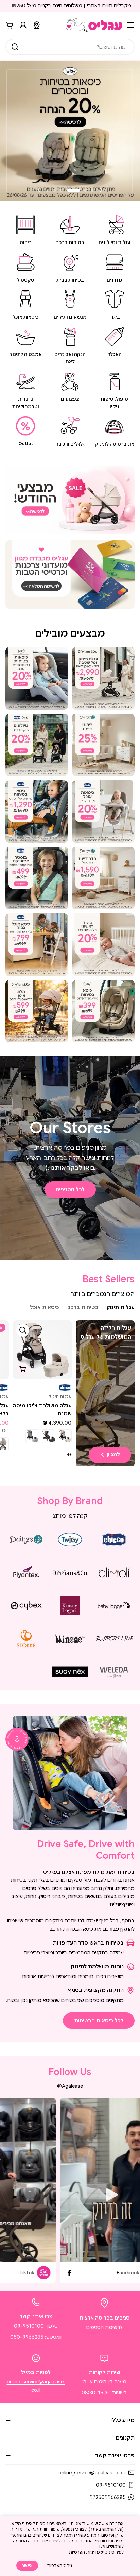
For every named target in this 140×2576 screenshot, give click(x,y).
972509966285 (108, 2497)
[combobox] (70, 47)
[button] (92, 190)
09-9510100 (29, 2326)
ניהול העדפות (59, 2566)
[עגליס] (70, 500)
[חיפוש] (15, 47)
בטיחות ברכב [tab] (83, 1307)
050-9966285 (27, 2337)
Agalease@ (70, 2086)
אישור (27, 2566)
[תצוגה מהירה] (23, 1330)
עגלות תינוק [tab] (121, 1307)
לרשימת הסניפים (104, 2327)
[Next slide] (39, 190)
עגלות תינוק (60, 1397)
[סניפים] (37, 25)
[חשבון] (23, 25)
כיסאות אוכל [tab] (45, 1307)
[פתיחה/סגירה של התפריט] (130, 25)
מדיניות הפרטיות (84, 2552)
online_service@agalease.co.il (92, 2473)
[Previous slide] (101, 190)
